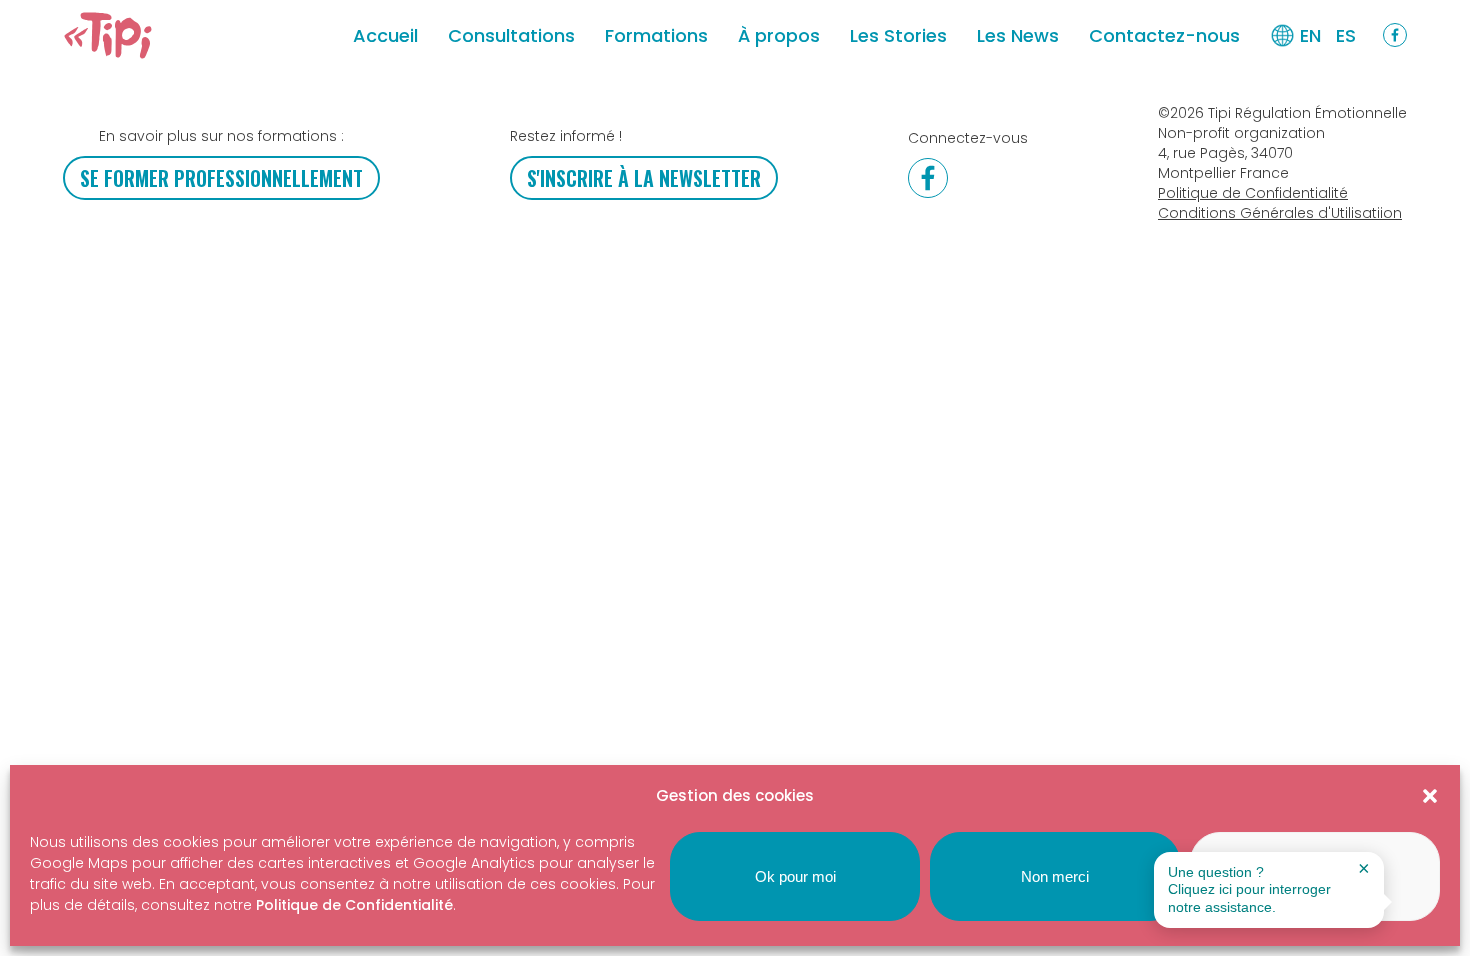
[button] (1430, 796)
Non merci (1055, 876)
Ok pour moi (795, 876)
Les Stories (898, 35)
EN (1310, 35)
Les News (1018, 35)
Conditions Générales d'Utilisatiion (1280, 213)
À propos (779, 35)
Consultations (511, 35)
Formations (656, 35)
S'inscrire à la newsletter (644, 178)
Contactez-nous (1164, 35)
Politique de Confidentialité (354, 905)
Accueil (385, 35)
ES (1346, 35)
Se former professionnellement (221, 178)
